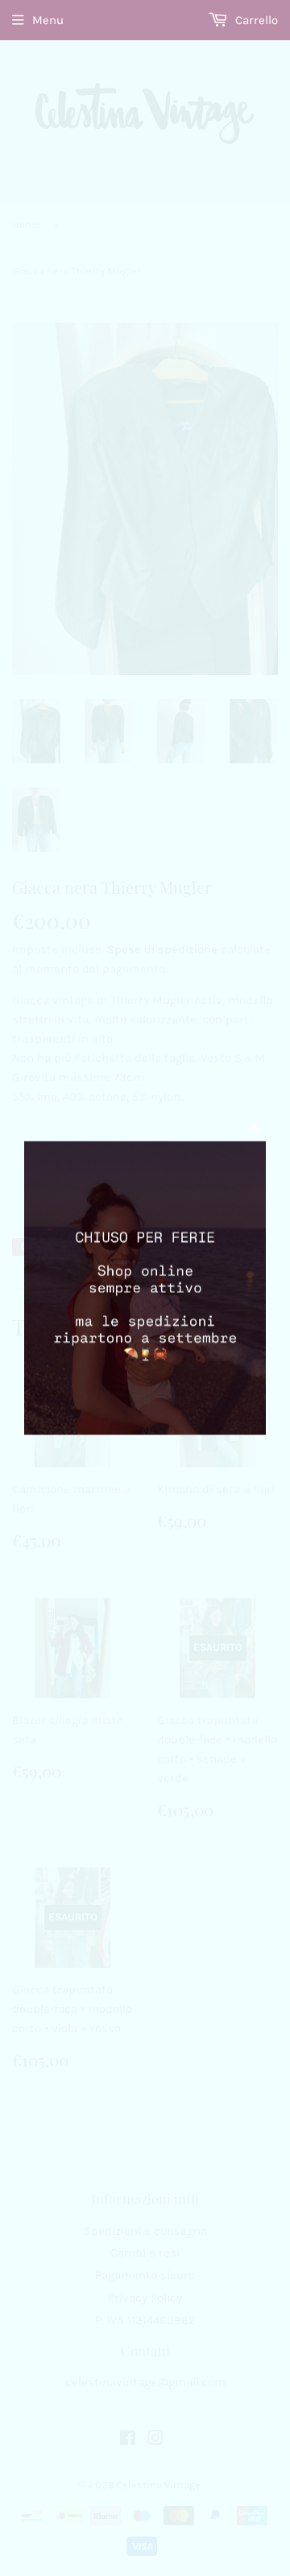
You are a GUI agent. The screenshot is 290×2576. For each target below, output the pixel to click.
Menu (48, 20)
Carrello (255, 20)
